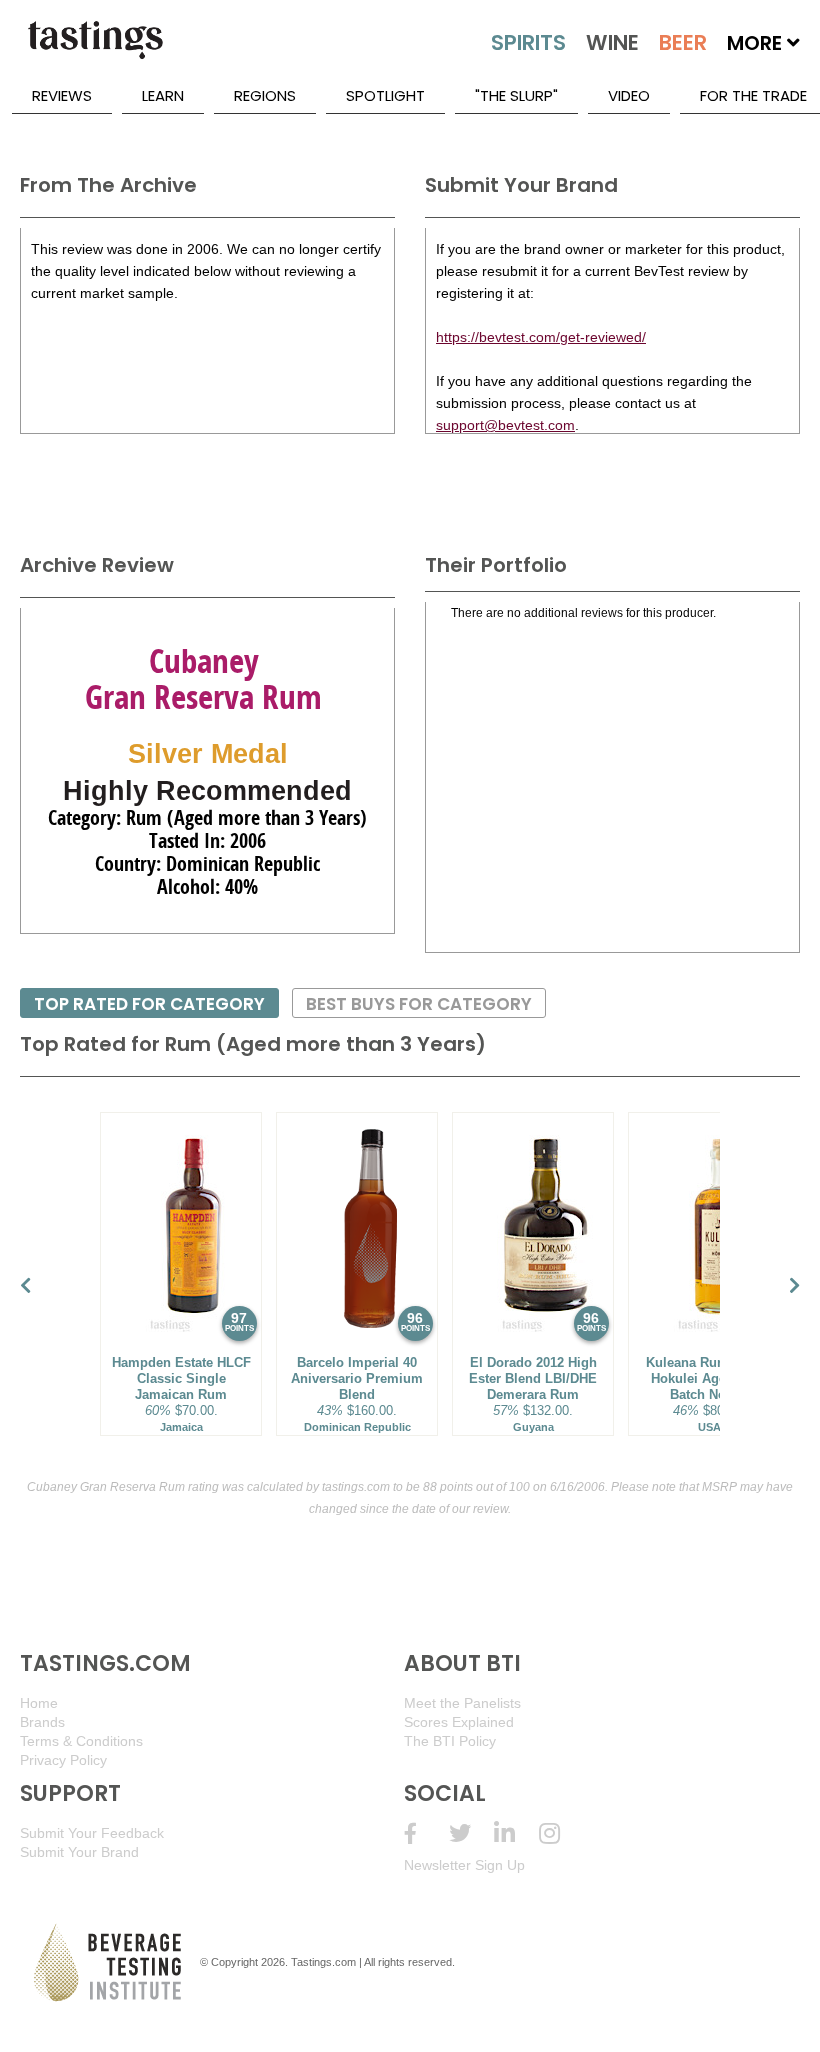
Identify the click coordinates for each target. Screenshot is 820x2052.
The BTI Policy (450, 1741)
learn (163, 95)
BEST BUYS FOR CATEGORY (419, 1004)
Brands (42, 1722)
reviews (62, 95)
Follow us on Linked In (516, 1833)
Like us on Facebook (426, 1833)
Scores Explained (459, 1722)
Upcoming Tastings (561, 1833)
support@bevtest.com (505, 425)
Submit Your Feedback (92, 1833)
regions (265, 95)
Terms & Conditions (81, 1741)
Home (39, 1703)
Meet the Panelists (462, 1703)
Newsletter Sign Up (464, 1865)
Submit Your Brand (79, 1852)
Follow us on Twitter (471, 1833)
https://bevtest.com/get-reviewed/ (541, 337)
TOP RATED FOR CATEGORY (149, 1004)
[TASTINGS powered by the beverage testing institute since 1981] (95, 50)
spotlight (385, 95)
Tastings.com (323, 1962)
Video (629, 95)
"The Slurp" (516, 95)
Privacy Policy (63, 1760)
